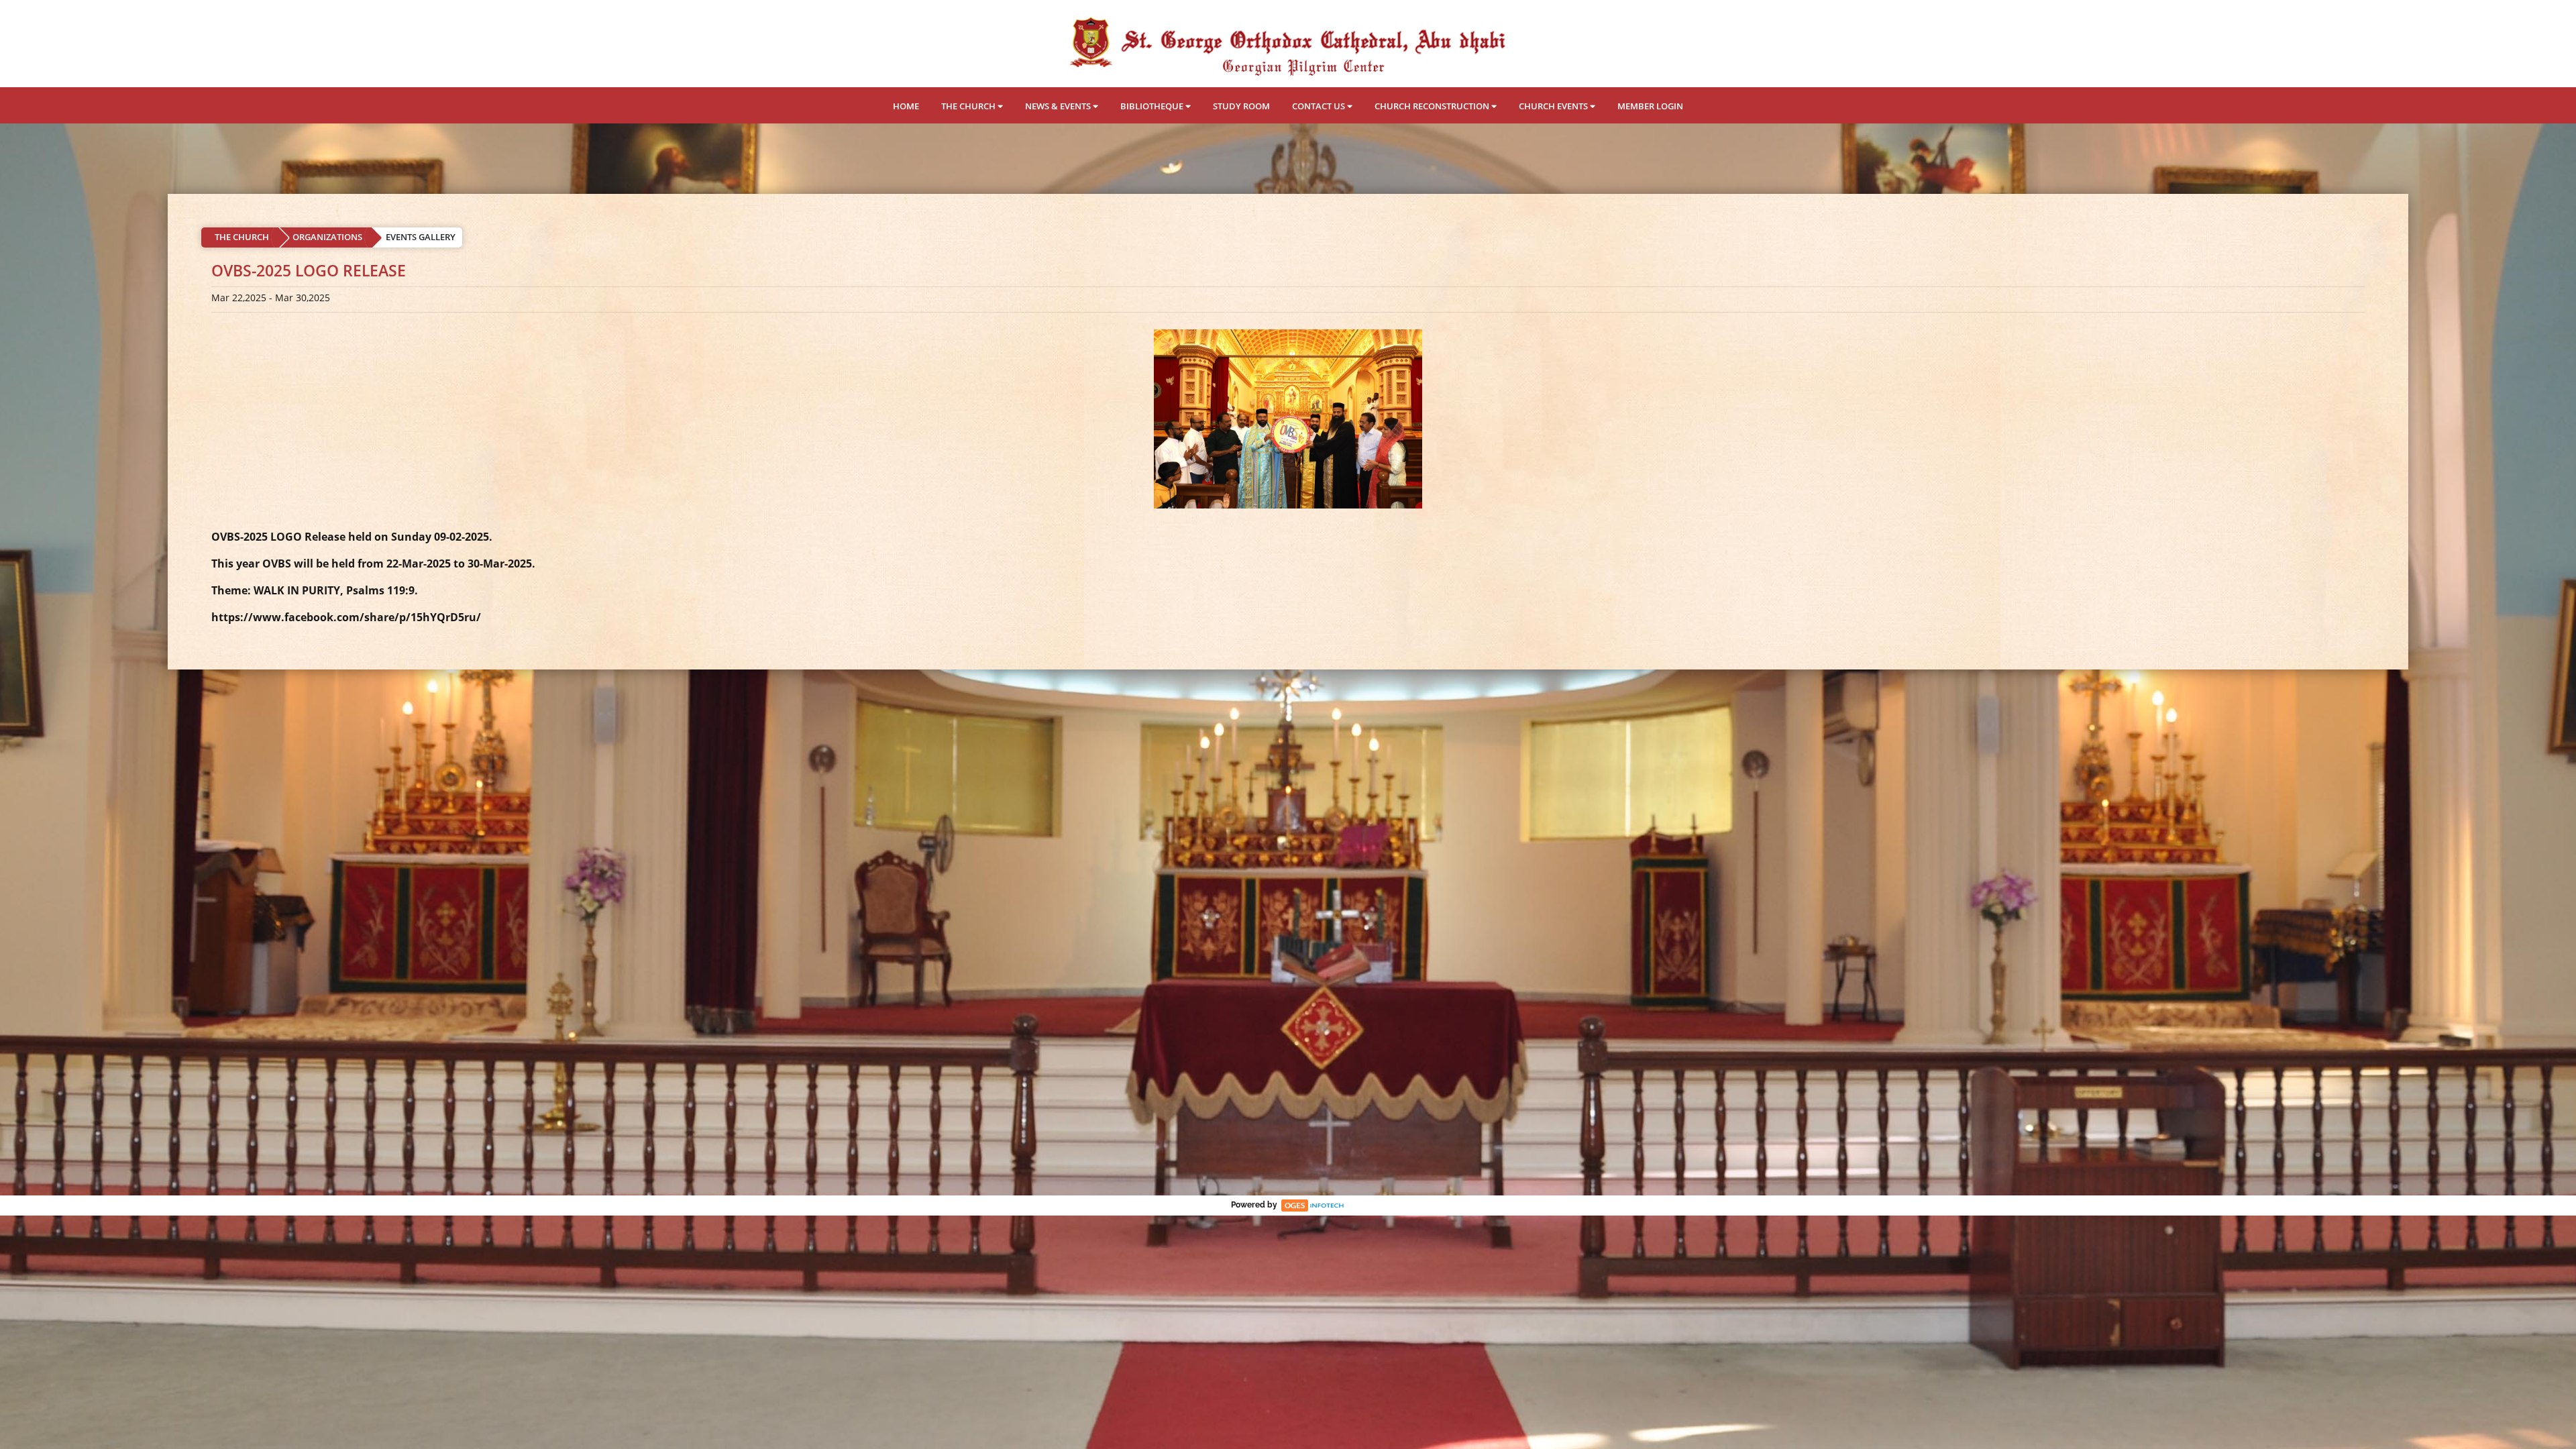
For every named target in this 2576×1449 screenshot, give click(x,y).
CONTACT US (1320, 106)
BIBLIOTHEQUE (1153, 106)
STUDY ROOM (1241, 106)
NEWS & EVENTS (1059, 106)
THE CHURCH (969, 106)
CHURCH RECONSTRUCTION (1433, 106)
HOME (906, 106)
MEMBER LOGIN (1650, 106)
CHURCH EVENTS (1554, 106)
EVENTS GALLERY (421, 237)
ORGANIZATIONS (327, 237)
